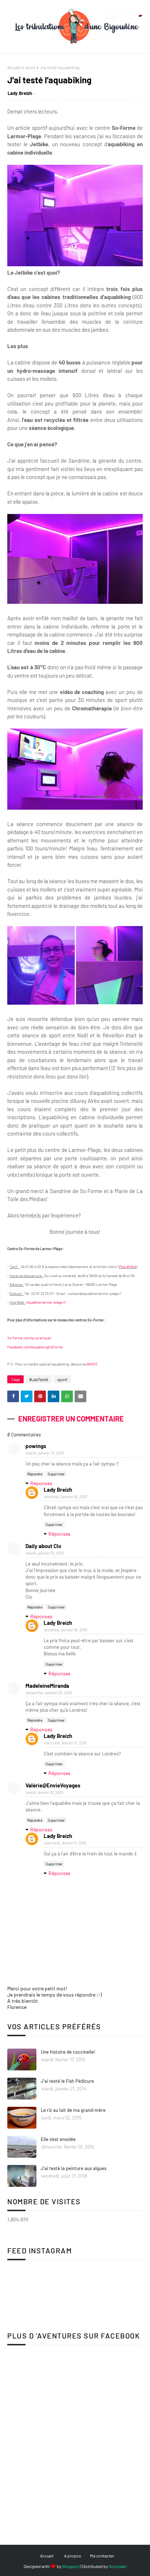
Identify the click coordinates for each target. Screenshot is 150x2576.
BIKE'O (92, 1364)
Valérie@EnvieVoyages (53, 1785)
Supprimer (56, 1474)
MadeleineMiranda (47, 1686)
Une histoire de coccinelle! (68, 2052)
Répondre (35, 1474)
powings (36, 1446)
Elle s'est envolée (58, 2139)
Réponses (41, 1483)
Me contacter (102, 2556)
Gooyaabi (118, 2566)
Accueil (14, 67)
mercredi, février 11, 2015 (65, 1743)
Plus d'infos (128, 1267)
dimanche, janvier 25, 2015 (49, 1693)
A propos (73, 2556)
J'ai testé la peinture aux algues (74, 2168)
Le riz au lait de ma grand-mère (73, 2110)
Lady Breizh (20, 93)
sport (30, 67)
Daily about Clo (43, 1546)
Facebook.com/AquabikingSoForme (35, 1347)
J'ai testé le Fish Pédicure (67, 2081)
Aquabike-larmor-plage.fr (46, 1302)
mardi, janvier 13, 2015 (45, 1453)
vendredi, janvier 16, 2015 (66, 1497)
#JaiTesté (39, 1379)
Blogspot (71, 2566)
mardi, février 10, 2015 (45, 1792)
